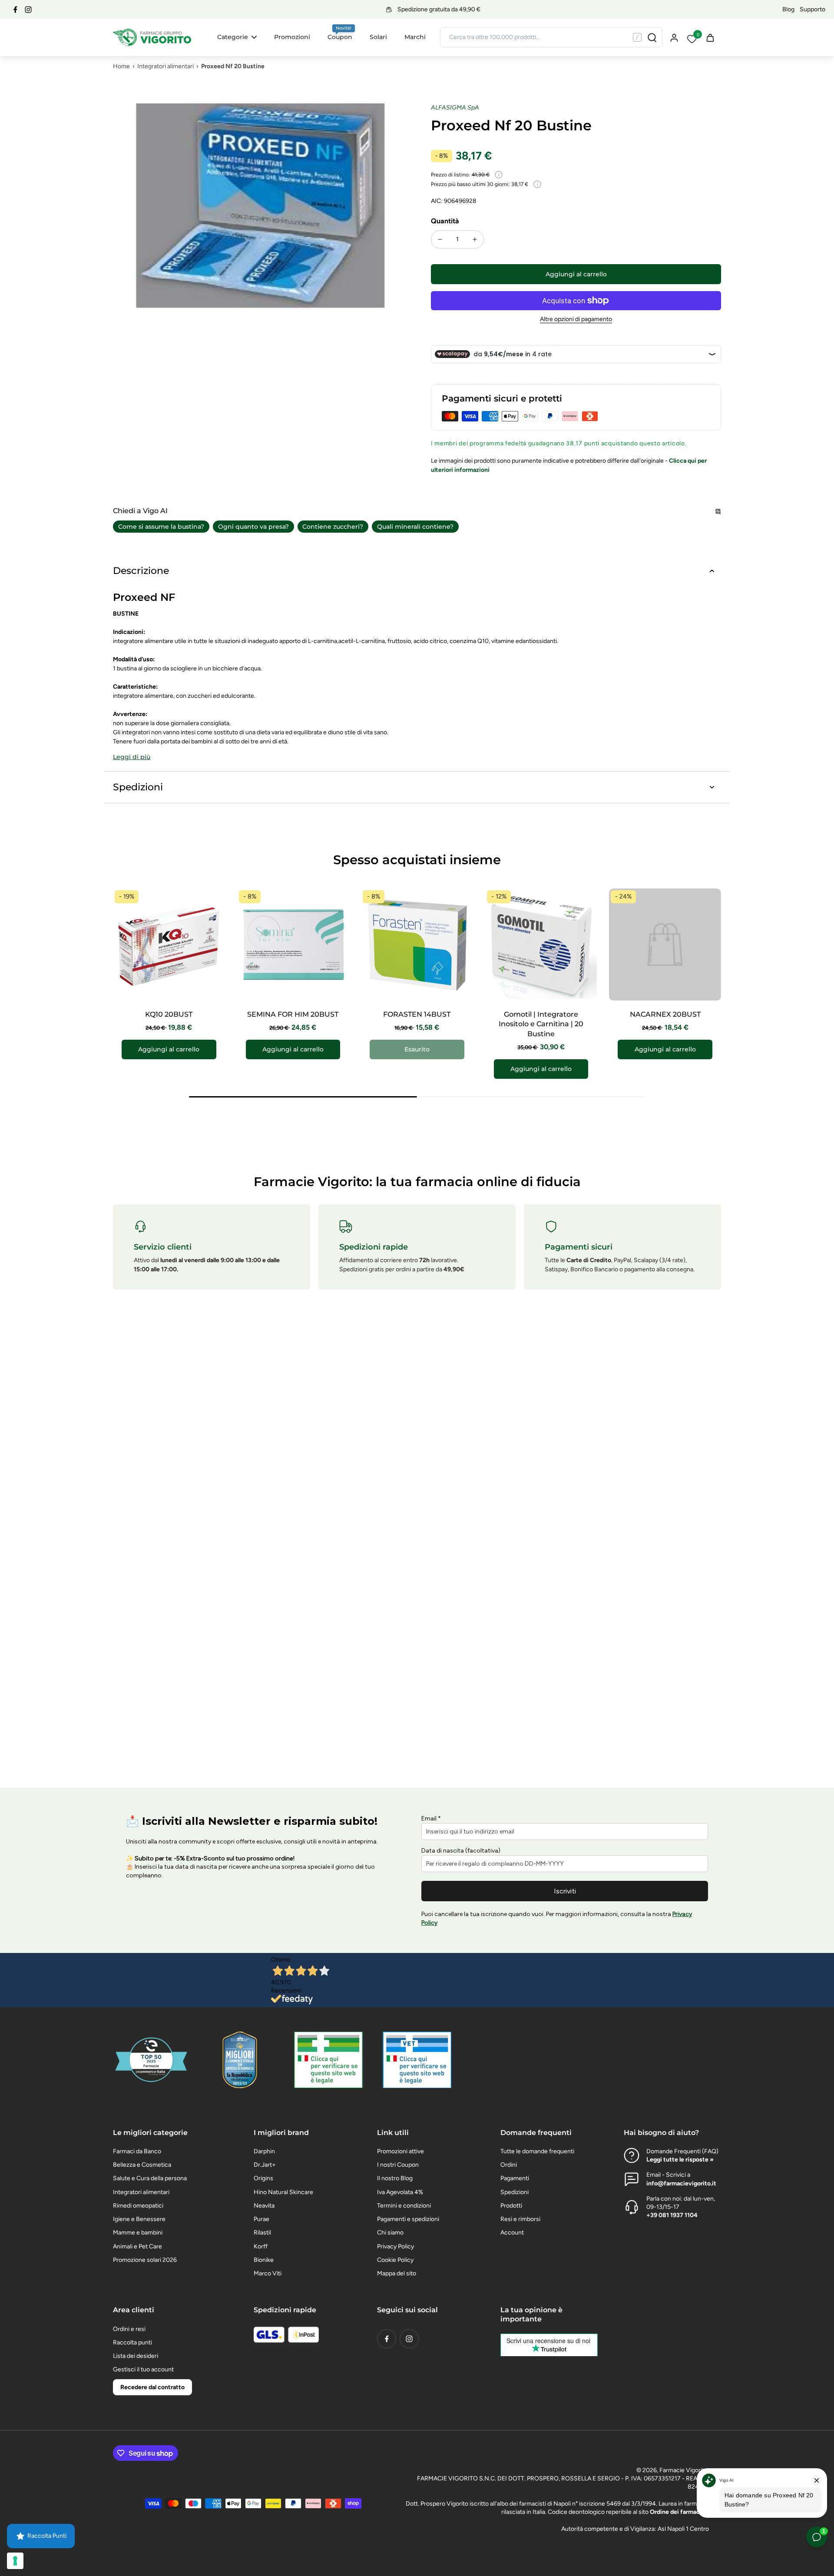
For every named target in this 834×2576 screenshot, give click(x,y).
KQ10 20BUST (169, 1014)
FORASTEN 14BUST (417, 1014)
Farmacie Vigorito (683, 2470)
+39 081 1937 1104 (672, 2215)
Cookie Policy (395, 2260)
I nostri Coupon (398, 2165)
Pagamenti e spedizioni (408, 2219)
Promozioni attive (400, 2151)
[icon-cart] (710, 37)
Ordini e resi (129, 2329)
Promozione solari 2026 (145, 2260)
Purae (261, 2219)
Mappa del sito (397, 2273)
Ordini (509, 2165)
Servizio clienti (163, 1247)
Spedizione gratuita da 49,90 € (414, 9)
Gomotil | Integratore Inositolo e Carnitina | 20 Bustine (541, 1024)
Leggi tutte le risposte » (680, 2160)
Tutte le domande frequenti (537, 2151)
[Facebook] (15, 10)
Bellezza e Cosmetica (142, 2165)
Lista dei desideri (136, 2356)
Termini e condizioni (404, 2206)
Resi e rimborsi (520, 2219)
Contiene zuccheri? (333, 527)
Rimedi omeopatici (138, 2206)
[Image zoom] (258, 249)
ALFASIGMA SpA (455, 108)
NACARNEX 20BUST (665, 1014)
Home (121, 66)
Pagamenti (515, 2178)
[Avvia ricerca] (652, 37)
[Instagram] (28, 10)
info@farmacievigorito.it (681, 2183)
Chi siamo (390, 2233)
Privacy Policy (395, 2246)
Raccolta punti (132, 2342)
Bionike (264, 2260)
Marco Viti (268, 2273)
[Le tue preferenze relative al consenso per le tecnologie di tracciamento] (15, 2561)
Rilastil (262, 2233)
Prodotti (511, 2206)
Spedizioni (515, 2192)
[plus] (475, 239)
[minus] (440, 239)
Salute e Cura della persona (150, 2178)
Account (512, 2233)
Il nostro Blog (395, 2178)
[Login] (674, 37)
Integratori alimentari (165, 66)
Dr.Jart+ (265, 2165)
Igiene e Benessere (139, 2219)
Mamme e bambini (138, 2233)
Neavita (264, 2206)
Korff (261, 2246)
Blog (788, 9)
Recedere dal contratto (152, 2387)
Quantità (445, 221)
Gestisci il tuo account (143, 2369)
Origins (263, 2178)
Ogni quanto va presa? (253, 527)
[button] (576, 274)
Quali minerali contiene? (415, 527)
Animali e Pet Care (137, 2246)
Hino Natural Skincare (283, 2192)
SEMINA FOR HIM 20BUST (293, 1014)
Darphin (264, 2151)
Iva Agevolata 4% (400, 2192)
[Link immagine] (328, 2060)
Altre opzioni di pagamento (576, 320)
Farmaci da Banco (137, 2151)
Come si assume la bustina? (161, 527)
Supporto (812, 9)
